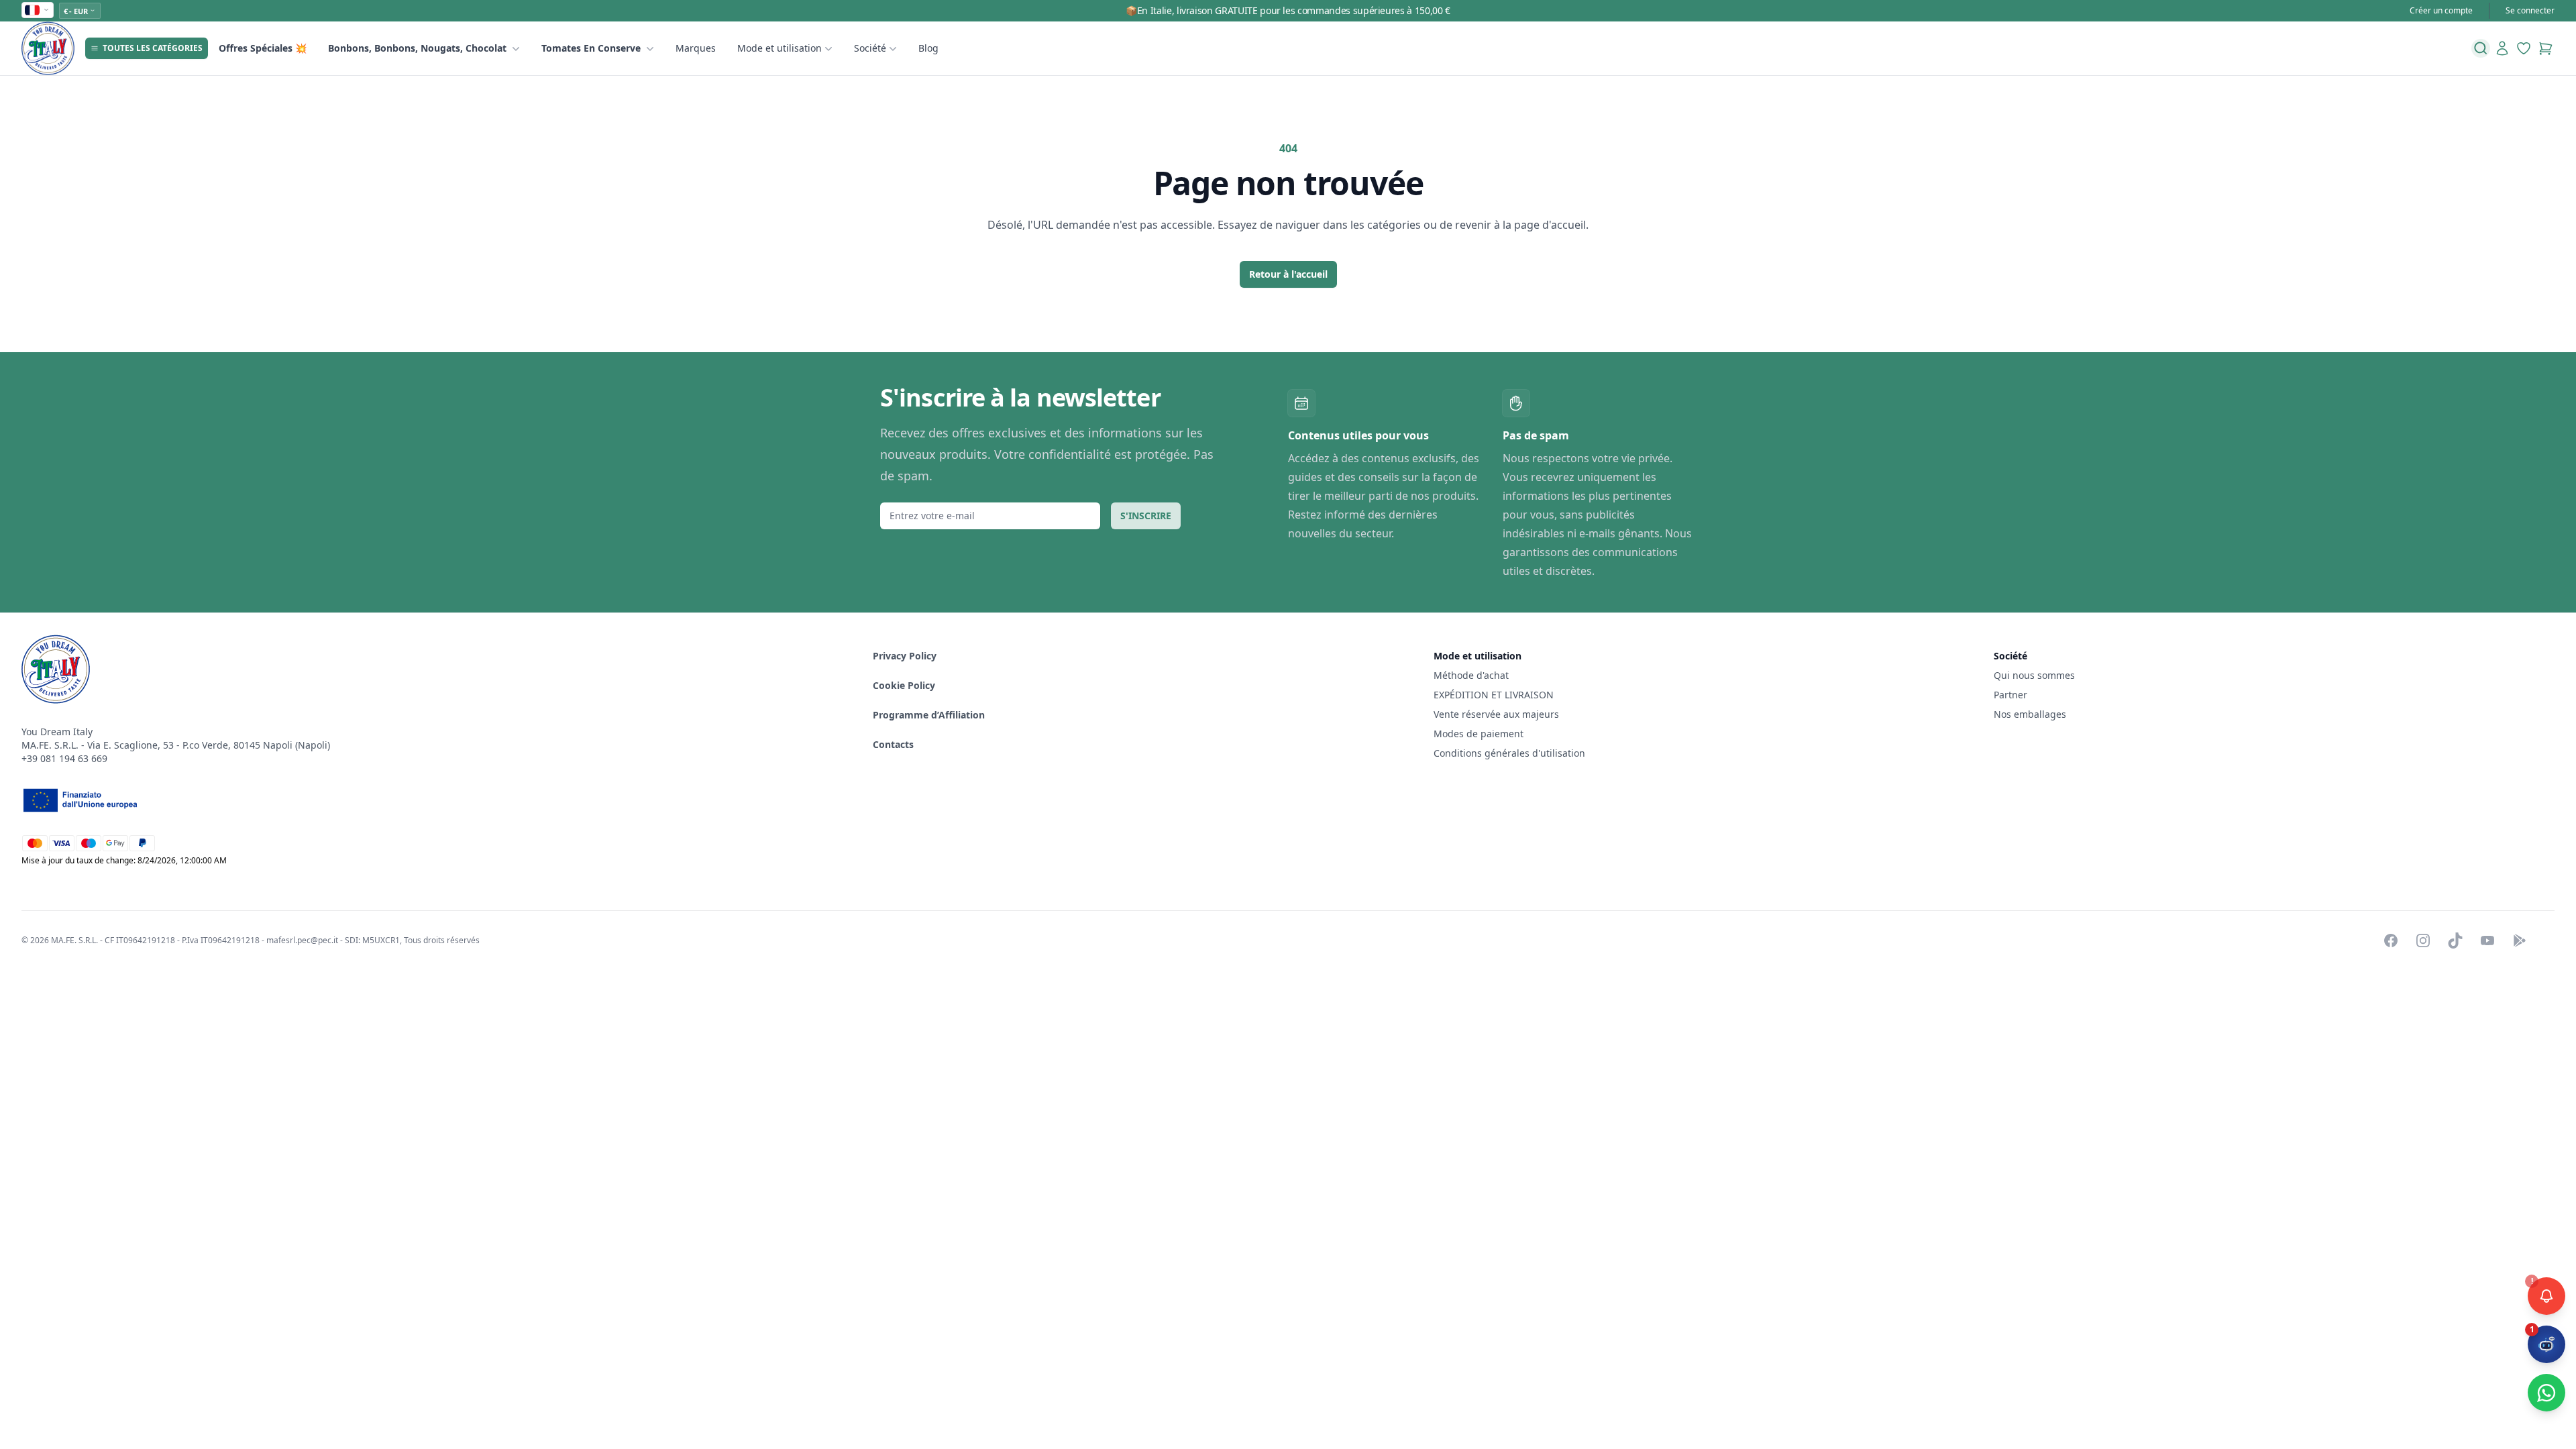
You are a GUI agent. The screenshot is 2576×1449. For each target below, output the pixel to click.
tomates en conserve (591, 48)
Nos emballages (2030, 714)
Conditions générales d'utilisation (1509, 753)
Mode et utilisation (780, 48)
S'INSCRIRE (1146, 516)
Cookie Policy (904, 685)
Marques (696, 48)
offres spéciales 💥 (263, 48)
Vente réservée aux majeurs (1496, 714)
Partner (2010, 695)
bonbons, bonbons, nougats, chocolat (417, 48)
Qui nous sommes (2034, 675)
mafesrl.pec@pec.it (302, 940)
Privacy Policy (905, 656)
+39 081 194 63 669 (64, 758)
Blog (928, 48)
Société (870, 48)
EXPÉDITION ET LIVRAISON (1495, 695)
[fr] (38, 10)
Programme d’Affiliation (929, 715)
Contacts (893, 744)
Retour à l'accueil (1288, 274)
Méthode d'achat (1471, 675)
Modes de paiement (1479, 734)
